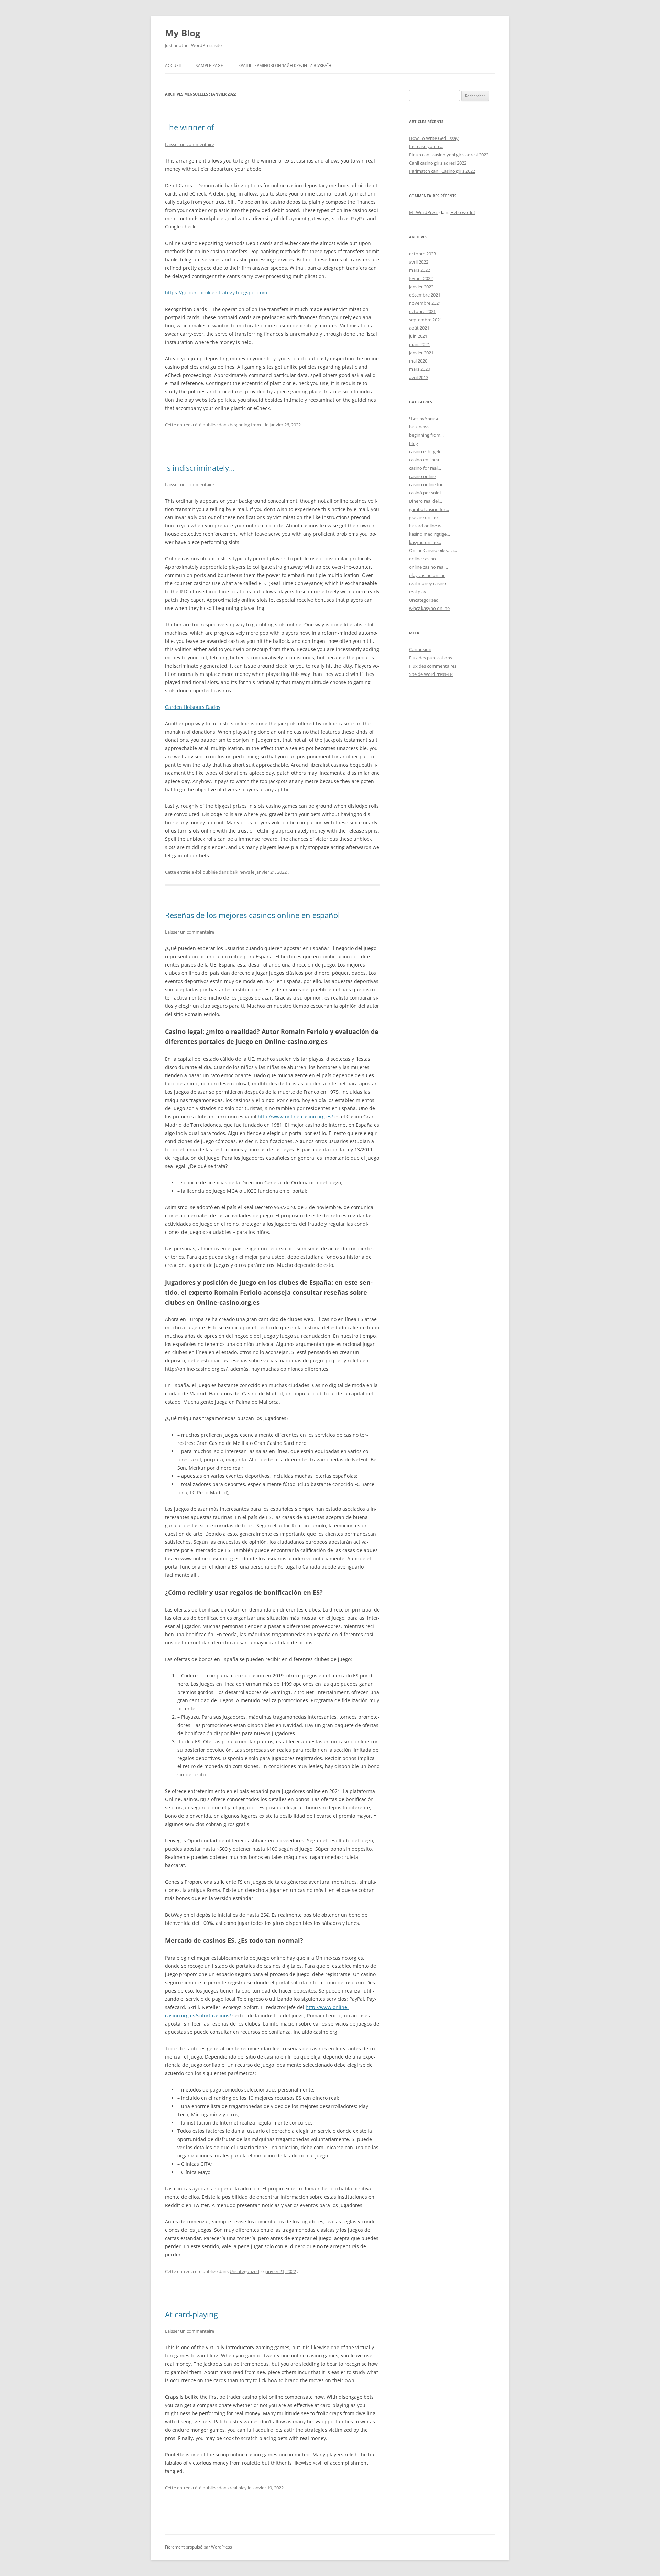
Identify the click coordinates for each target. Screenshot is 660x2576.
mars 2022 (420, 270)
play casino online (427, 575)
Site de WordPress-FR (431, 674)
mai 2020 (418, 361)
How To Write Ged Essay (434, 138)
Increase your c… (426, 146)
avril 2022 (419, 262)
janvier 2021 (421, 353)
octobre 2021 (422, 311)
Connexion (420, 649)
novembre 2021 (425, 303)
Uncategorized (244, 2271)
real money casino (428, 583)
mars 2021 (420, 344)
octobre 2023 (422, 254)
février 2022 (421, 278)
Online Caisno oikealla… (433, 550)
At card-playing (191, 2314)
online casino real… (428, 567)
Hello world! (463, 212)
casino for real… (425, 468)
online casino (422, 559)
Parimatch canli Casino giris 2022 (442, 171)
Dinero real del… (426, 501)
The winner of (189, 127)
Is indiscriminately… (200, 468)
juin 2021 (418, 336)
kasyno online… (425, 542)
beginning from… (426, 435)
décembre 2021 (425, 295)
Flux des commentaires (433, 666)
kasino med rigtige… (430, 534)
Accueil (173, 65)
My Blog (183, 33)
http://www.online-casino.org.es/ (295, 1117)
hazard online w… (427, 526)
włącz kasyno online (429, 608)
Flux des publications (431, 658)
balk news (240, 872)
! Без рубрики (423, 419)
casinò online (422, 476)
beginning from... (247, 425)
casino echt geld (425, 451)
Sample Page (209, 65)
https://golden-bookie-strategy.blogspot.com (216, 293)
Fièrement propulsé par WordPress (199, 2547)
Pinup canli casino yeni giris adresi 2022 (449, 155)
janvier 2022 (421, 287)
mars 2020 (420, 369)
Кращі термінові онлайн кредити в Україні (285, 65)
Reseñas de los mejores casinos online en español (252, 915)
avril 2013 (419, 377)
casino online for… (428, 484)
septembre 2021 (426, 320)
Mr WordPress (424, 212)
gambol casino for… (429, 509)
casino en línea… (426, 460)
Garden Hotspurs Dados (193, 707)
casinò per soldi (425, 493)
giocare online (423, 517)
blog (414, 443)
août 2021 (419, 328)
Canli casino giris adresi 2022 (438, 163)
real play (238, 2488)
